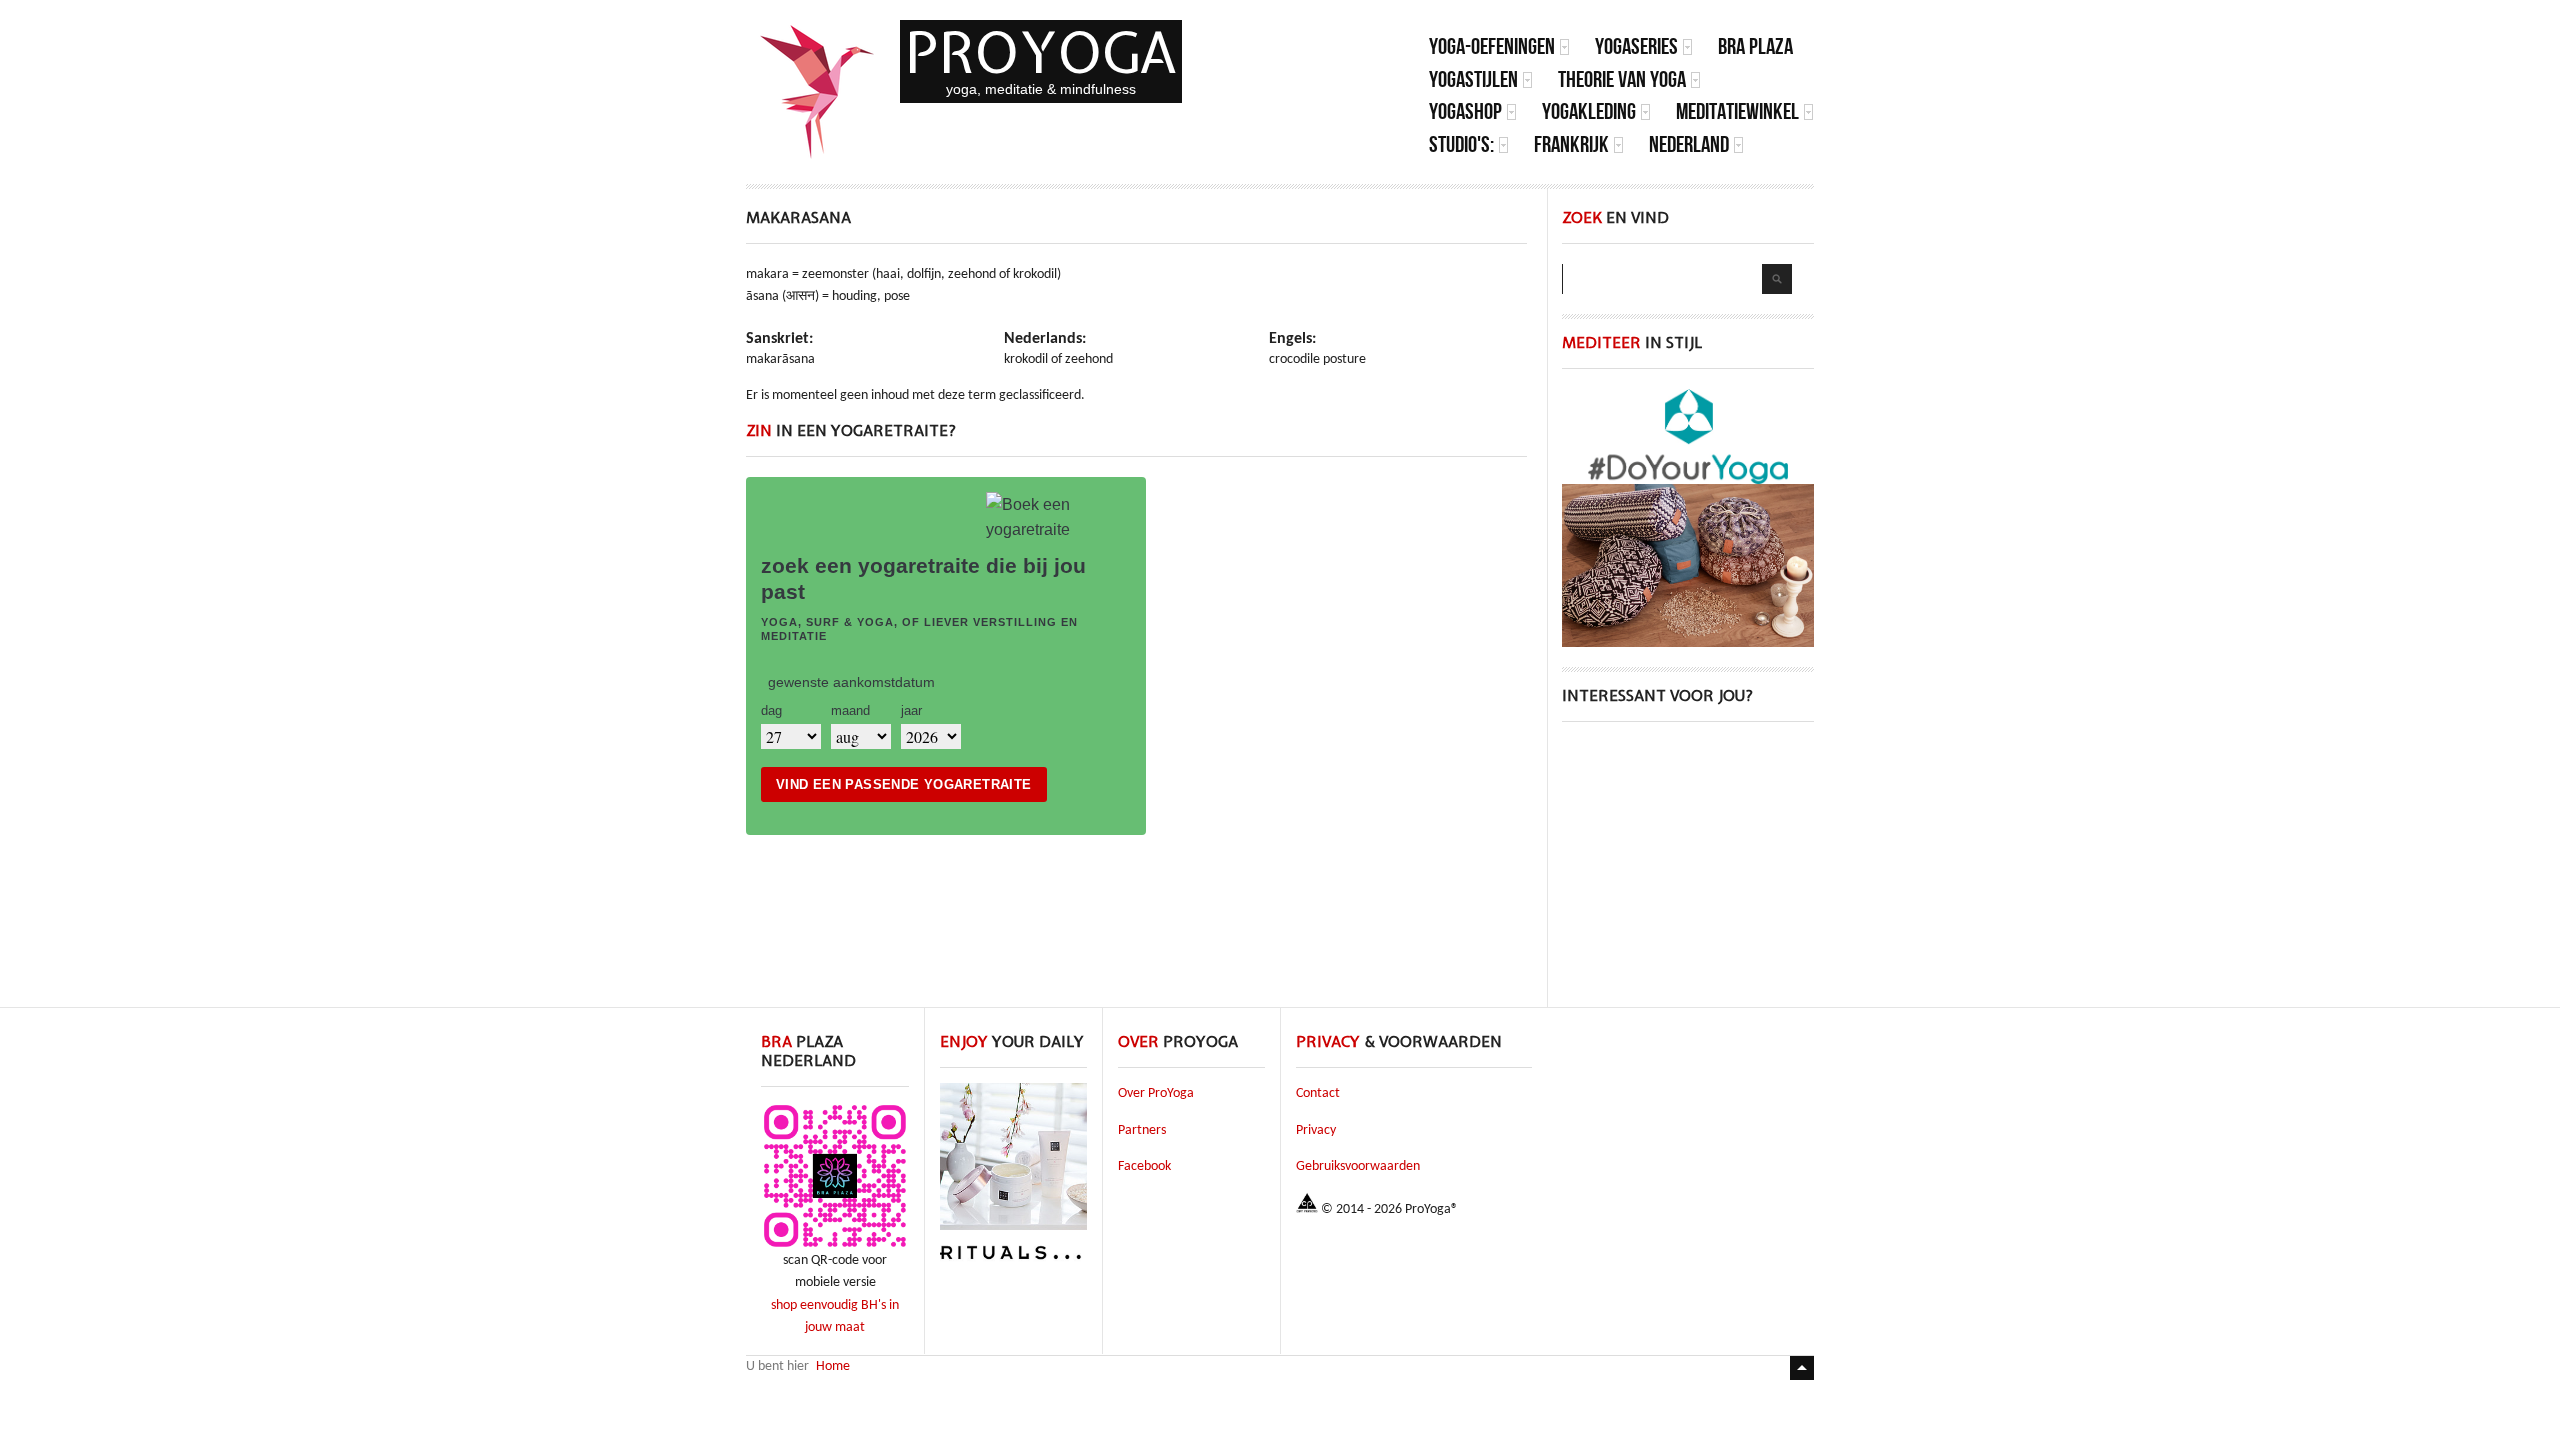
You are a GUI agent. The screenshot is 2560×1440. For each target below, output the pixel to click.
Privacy (1316, 1130)
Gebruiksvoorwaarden (1358, 1166)
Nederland (1689, 144)
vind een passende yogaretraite (904, 784)
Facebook (1144, 1166)
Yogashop (1465, 111)
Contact (1318, 1093)
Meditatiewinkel (1737, 111)
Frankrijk (1571, 144)
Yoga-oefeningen (1492, 46)
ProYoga (1041, 52)
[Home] (818, 92)
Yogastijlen (1473, 79)
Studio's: (1461, 144)
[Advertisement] (1688, 867)
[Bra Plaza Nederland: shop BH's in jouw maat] (835, 1246)
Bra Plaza (1755, 46)
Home (833, 1366)
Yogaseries (1636, 46)
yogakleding (1589, 111)
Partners (1142, 1130)
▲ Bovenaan (1802, 1368)
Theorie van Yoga (1622, 79)
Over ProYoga (1156, 1093)
